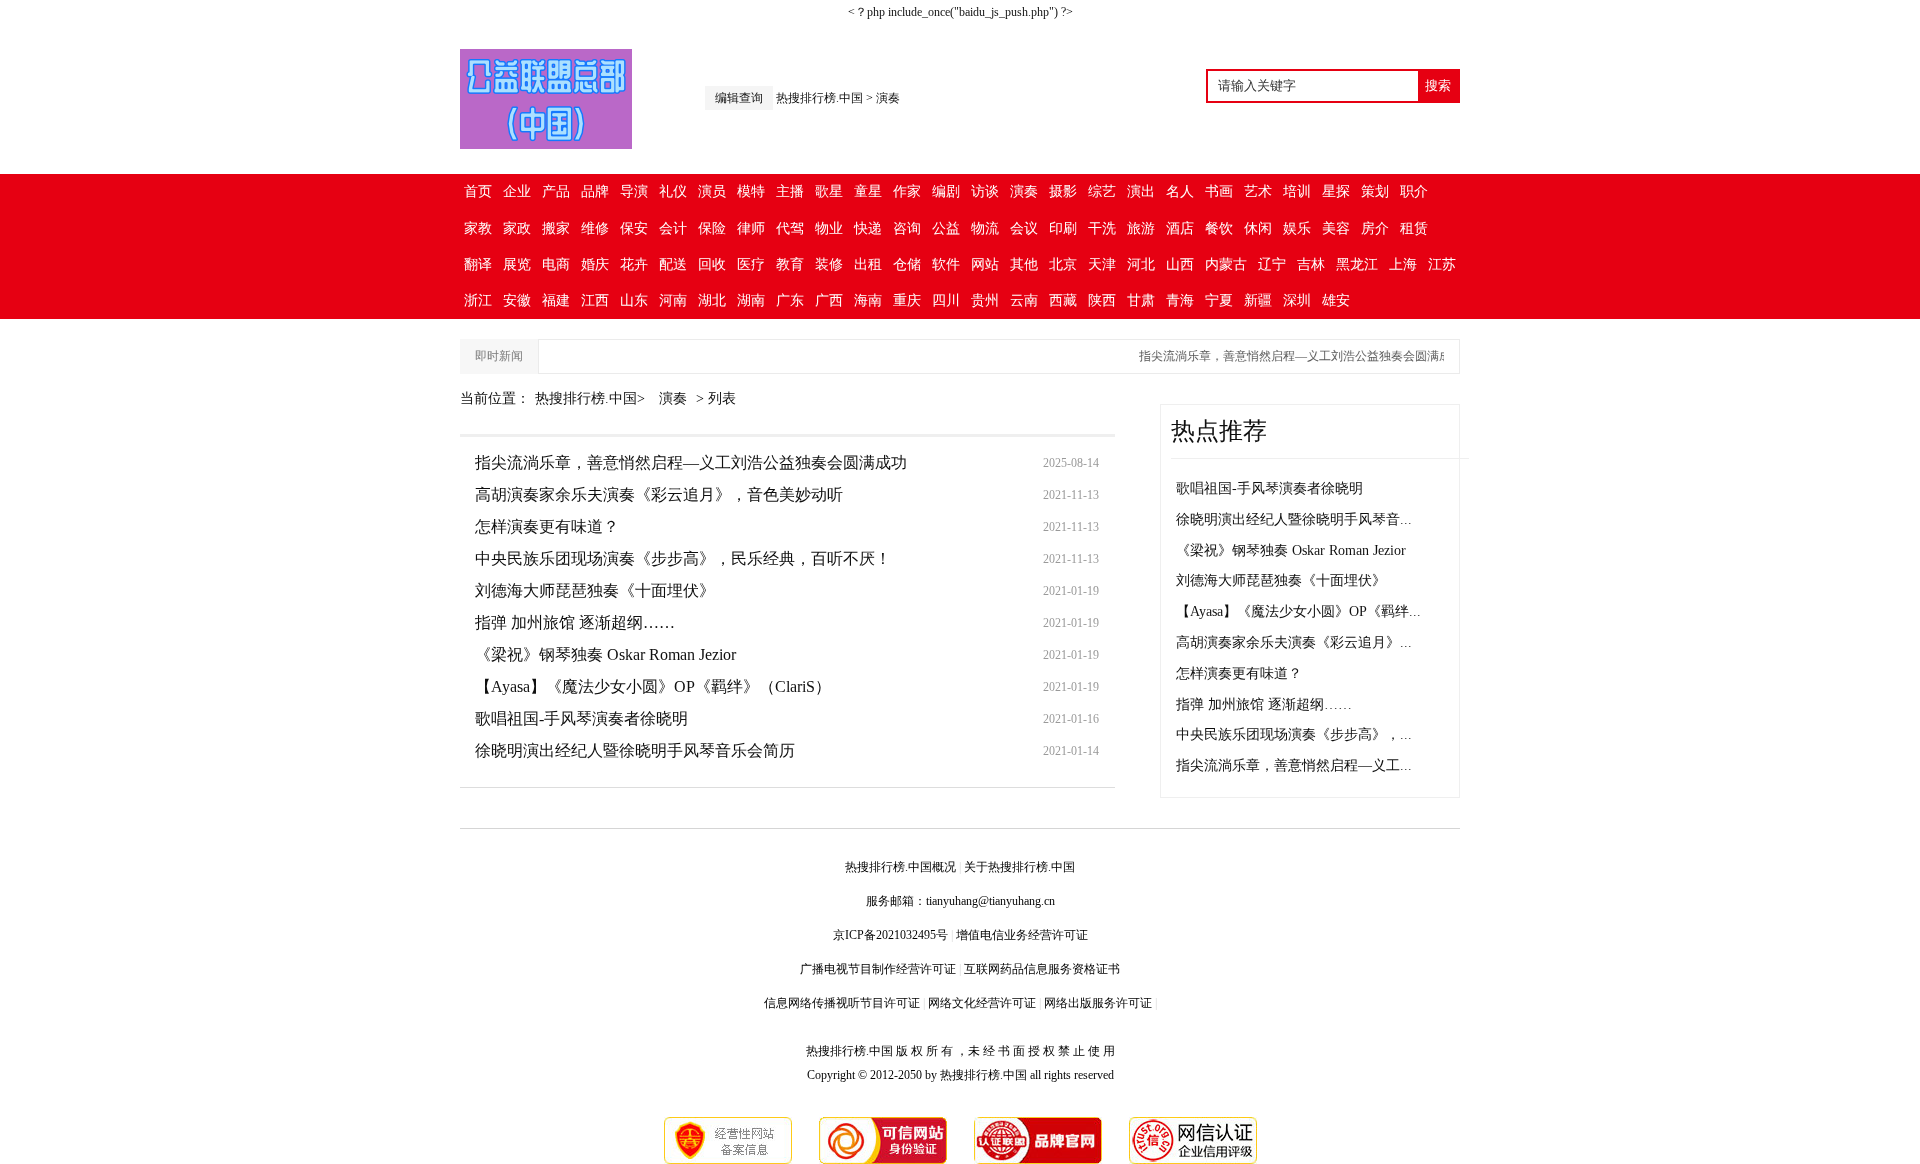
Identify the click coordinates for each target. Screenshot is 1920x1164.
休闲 (1258, 228)
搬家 (556, 228)
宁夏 (1219, 300)
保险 (712, 228)
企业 (517, 191)
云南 (1024, 300)
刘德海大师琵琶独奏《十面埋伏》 (595, 590)
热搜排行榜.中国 (819, 98)
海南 (868, 300)
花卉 (634, 264)
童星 (868, 191)
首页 (478, 191)
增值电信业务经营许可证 (1022, 935)
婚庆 (595, 264)
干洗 (1102, 228)
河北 (1141, 264)
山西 (1180, 264)
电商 (556, 264)
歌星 (829, 191)
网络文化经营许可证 (982, 1003)
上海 (1403, 264)
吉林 (1311, 264)
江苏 (1442, 264)
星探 (1336, 191)
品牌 (595, 191)
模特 (751, 191)
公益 (946, 228)
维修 (595, 228)
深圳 (1297, 300)
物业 (829, 228)
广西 (829, 300)
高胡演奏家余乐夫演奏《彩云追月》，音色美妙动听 (659, 494)
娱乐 (1297, 228)
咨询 (907, 228)
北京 (1063, 264)
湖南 (751, 300)
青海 (1180, 300)
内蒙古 (1226, 264)
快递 (868, 228)
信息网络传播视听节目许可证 (842, 1003)
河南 (673, 300)
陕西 (1102, 300)
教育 (790, 264)
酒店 (1180, 228)
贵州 (985, 300)
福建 (556, 300)
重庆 (907, 300)
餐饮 (1219, 228)
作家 (907, 191)
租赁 (1414, 228)
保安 (634, 228)
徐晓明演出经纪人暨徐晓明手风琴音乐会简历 (635, 750)
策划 (1375, 191)
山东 (634, 300)
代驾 (790, 228)
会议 (1024, 228)
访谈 (985, 191)
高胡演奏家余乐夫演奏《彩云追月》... (1294, 642)
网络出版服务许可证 (1098, 1003)
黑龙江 (1357, 264)
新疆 (1258, 300)
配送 (673, 264)
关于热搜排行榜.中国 (1019, 867)
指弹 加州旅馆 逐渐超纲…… (575, 622)
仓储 (907, 264)
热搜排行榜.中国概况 (900, 867)
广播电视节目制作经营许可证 (878, 969)
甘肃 (1141, 300)
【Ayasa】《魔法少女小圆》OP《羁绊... (1298, 611)
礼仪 (673, 191)
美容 (1336, 228)
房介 (1375, 228)
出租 (868, 264)
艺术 (1258, 191)
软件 (946, 264)
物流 (985, 228)
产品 (556, 191)
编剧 (946, 191)
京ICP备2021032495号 (890, 935)
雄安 (1336, 300)
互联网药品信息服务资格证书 (1042, 969)
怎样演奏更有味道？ (547, 526)
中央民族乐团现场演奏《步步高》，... (1294, 734)
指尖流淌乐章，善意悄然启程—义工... (1294, 765)
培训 (1297, 191)
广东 (790, 300)
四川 (946, 300)
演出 (1141, 191)
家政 (517, 228)
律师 (751, 228)
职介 (1414, 191)
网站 (985, 264)
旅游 (1141, 228)
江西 (595, 300)
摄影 (1063, 191)
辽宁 (1272, 264)
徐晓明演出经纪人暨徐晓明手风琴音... (1294, 519)
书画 (1219, 191)
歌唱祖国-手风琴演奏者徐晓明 (581, 718)
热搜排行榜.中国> (592, 398)
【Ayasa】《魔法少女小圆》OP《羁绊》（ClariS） (653, 686)
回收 (712, 264)
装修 (829, 264)
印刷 (1063, 228)
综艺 (1102, 191)
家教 (478, 228)
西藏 (1063, 300)
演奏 (888, 98)
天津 (1102, 264)
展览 (517, 264)
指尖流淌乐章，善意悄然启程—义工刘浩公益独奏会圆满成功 (1290, 356)
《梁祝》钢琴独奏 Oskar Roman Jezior (605, 654)
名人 (1180, 191)
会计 (673, 228)
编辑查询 (739, 98)
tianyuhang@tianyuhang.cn (990, 901)
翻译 (478, 264)
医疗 (751, 264)
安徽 (517, 300)
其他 (1024, 264)
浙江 (478, 300)
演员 (712, 191)
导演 (634, 191)
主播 (790, 191)
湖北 (712, 300)
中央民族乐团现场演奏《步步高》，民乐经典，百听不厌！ (683, 558)
